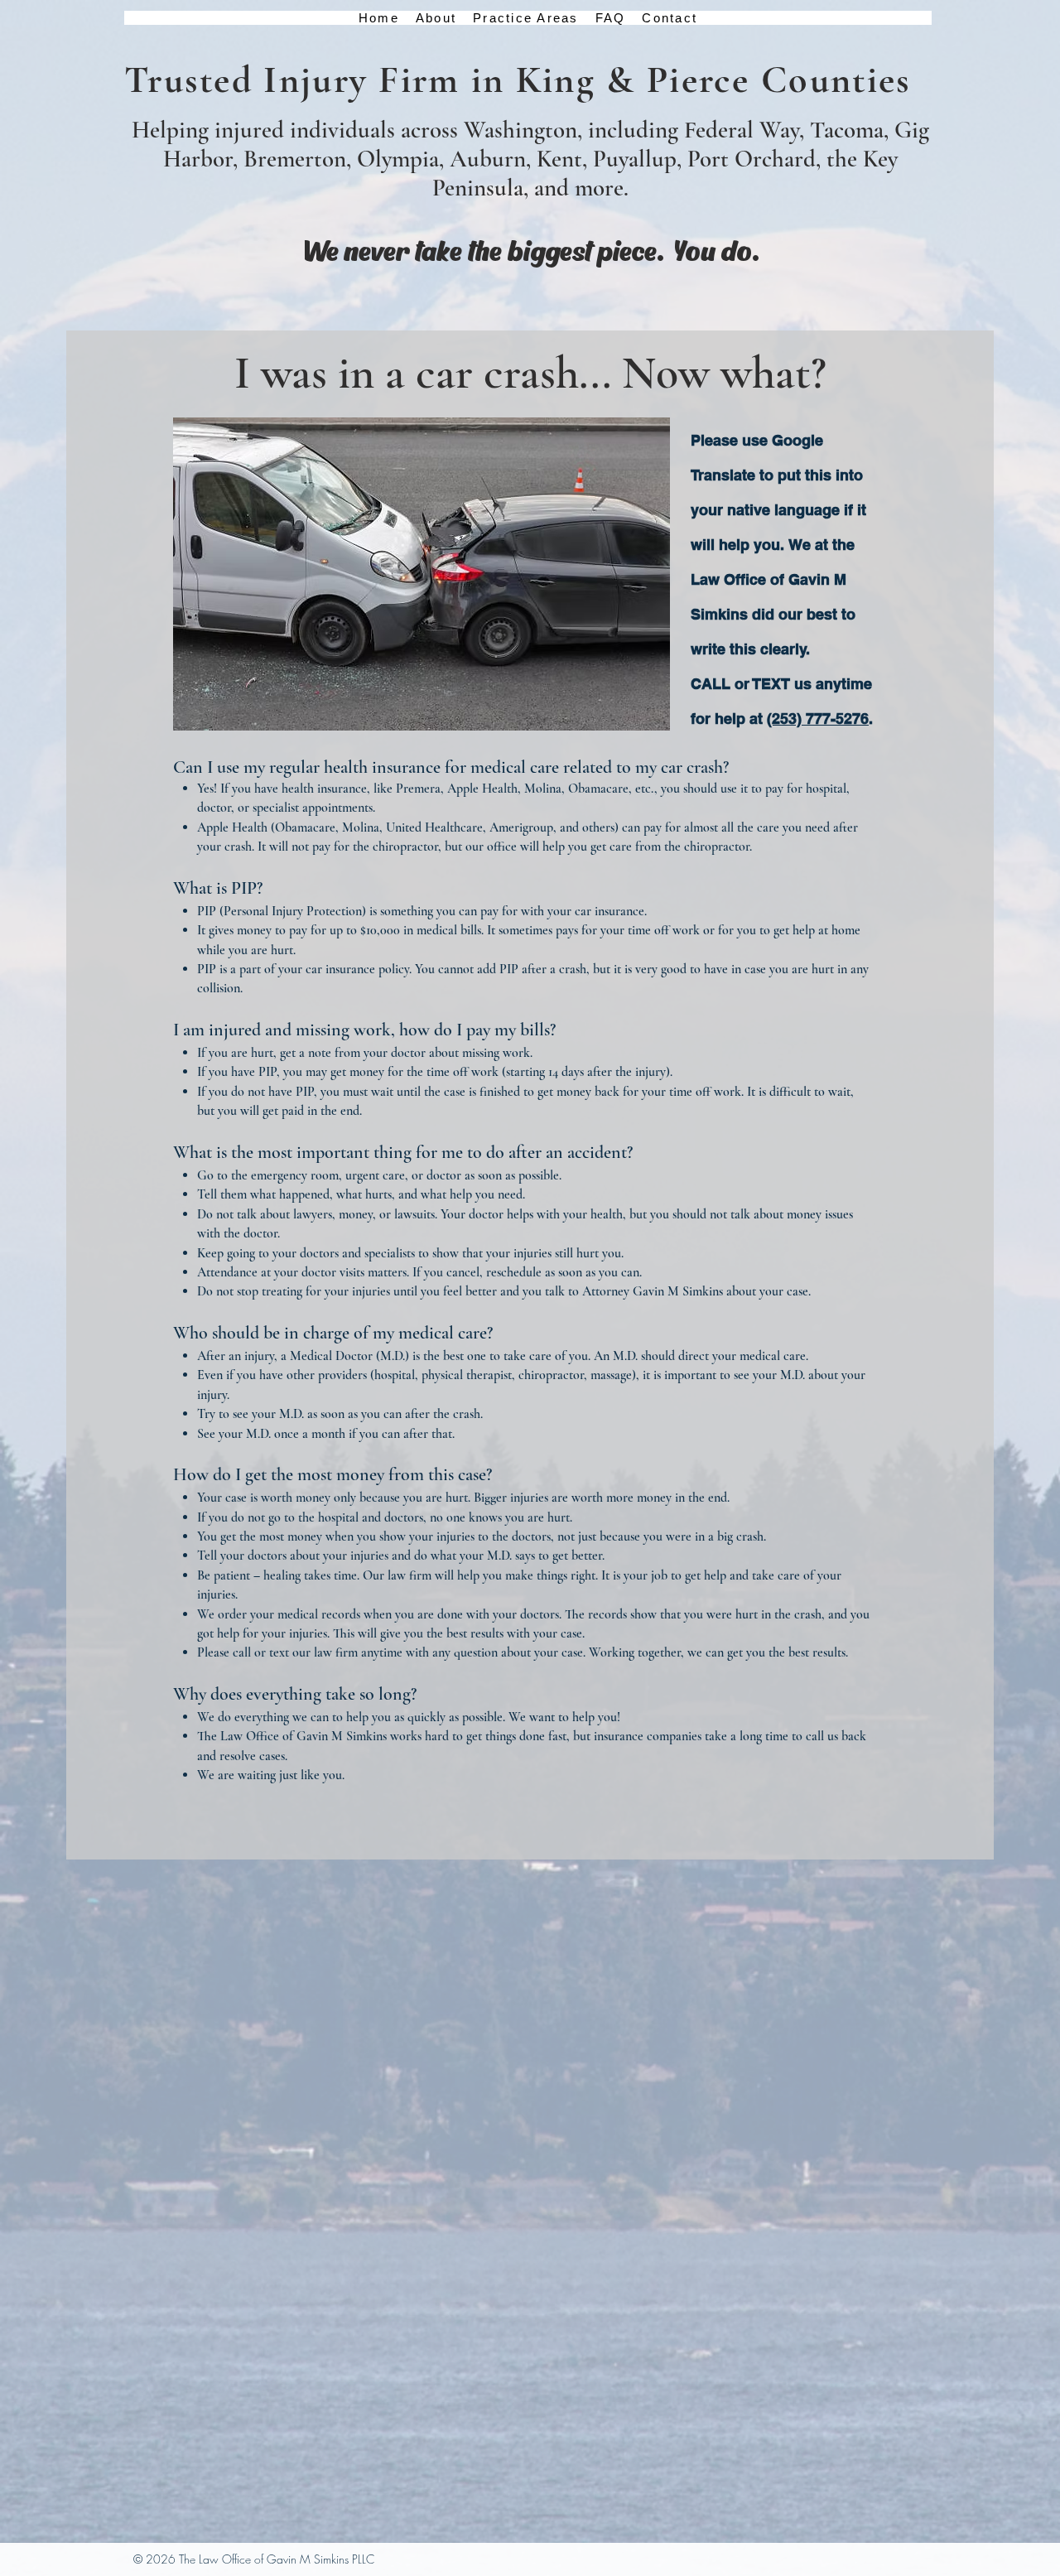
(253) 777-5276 (818, 719)
